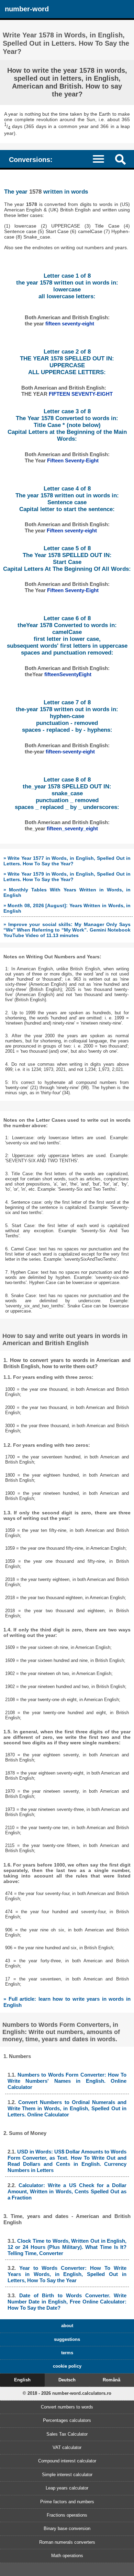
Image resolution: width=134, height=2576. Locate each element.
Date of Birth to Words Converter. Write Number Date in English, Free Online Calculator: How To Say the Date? (67, 2302)
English (22, 2380)
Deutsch (67, 2380)
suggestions (67, 2339)
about (67, 2326)
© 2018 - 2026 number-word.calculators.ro (67, 2393)
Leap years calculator (67, 2488)
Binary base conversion (67, 2528)
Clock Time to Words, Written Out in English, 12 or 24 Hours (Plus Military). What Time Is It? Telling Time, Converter (67, 2247)
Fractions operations (67, 2515)
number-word (27, 9)
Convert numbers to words (67, 2407)
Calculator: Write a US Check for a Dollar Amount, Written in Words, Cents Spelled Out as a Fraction (67, 2191)
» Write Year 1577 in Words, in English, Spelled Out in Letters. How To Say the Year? (67, 861)
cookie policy (67, 2366)
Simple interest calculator (67, 2475)
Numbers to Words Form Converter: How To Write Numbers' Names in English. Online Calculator (67, 2081)
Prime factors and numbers (67, 2502)
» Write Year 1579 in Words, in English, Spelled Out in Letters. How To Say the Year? (67, 877)
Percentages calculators (67, 2420)
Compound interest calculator (67, 2461)
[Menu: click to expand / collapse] (102, 159)
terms (67, 2353)
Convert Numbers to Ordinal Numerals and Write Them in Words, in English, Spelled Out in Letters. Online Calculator (67, 2108)
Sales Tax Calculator (67, 2434)
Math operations (67, 2556)
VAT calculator (67, 2447)
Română (111, 2380)
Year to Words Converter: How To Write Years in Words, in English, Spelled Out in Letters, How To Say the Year (67, 2274)
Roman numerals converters (67, 2542)
